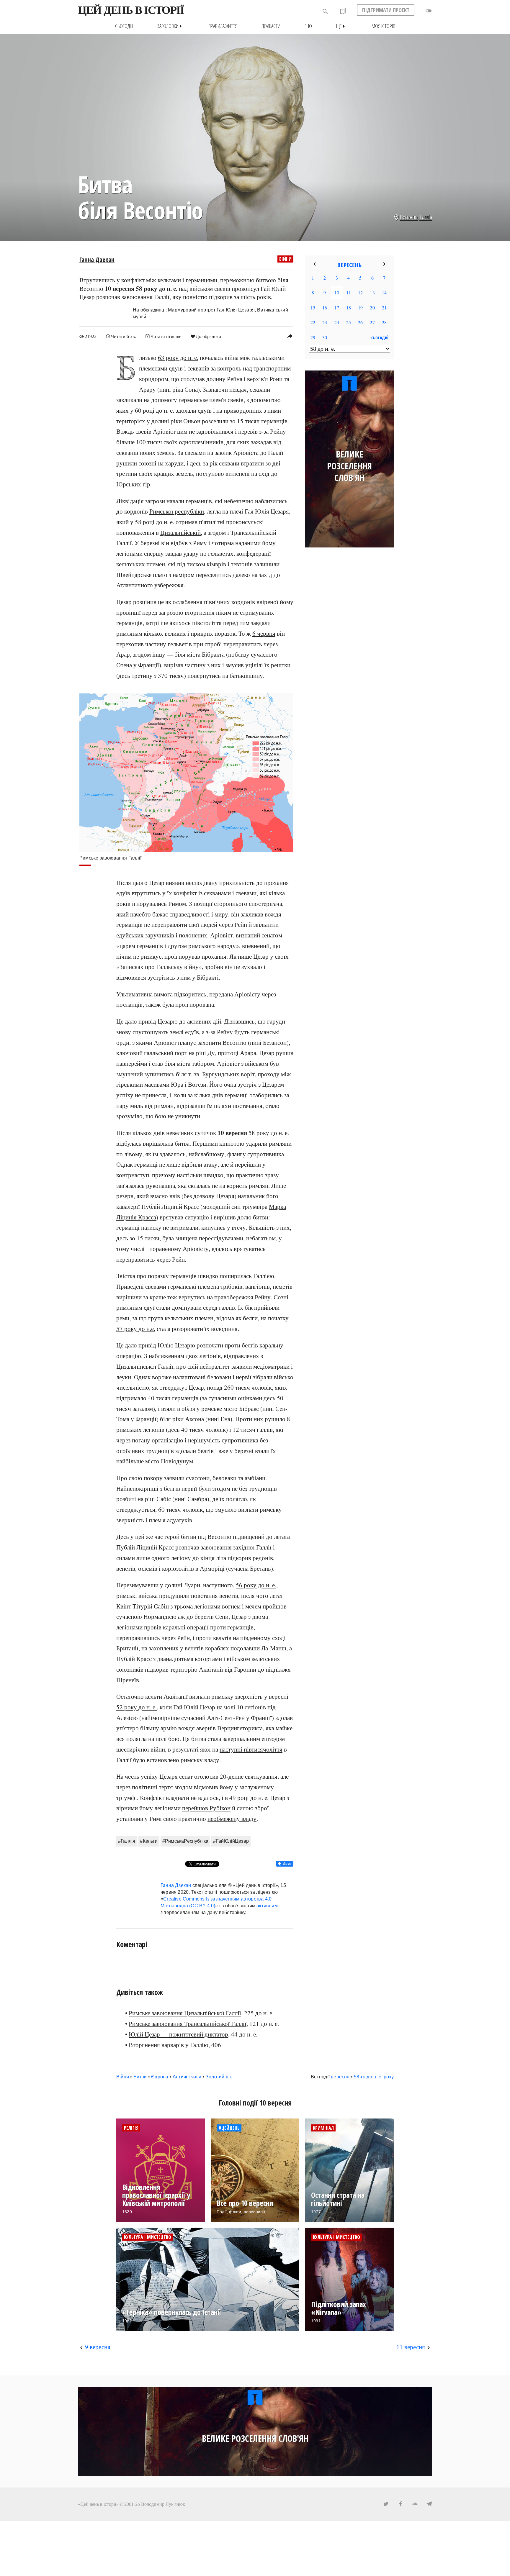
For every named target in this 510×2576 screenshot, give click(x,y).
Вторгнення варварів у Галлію (169, 2045)
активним (267, 1906)
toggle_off (429, 11)
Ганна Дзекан (97, 260)
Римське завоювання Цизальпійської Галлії (185, 2013)
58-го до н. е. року (374, 2077)
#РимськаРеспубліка (185, 1841)
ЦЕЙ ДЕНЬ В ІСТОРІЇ (131, 10)
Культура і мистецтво (148, 2237)
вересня (340, 2077)
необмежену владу (232, 1819)
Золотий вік (219, 2077)
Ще (342, 26)
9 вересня (98, 2347)
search (325, 12)
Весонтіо (409, 217)
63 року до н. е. (178, 358)
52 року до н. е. (137, 1707)
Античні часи (187, 2077)
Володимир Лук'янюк (163, 2504)
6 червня (264, 633)
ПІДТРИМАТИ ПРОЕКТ (386, 10)
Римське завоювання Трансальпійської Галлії (188, 2024)
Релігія (131, 2128)
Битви (140, 2077)
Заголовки (171, 26)
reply (290, 336)
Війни (285, 259)
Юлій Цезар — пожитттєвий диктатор (178, 2034)
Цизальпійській (180, 532)
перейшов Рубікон (206, 1808)
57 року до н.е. (136, 1329)
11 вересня (411, 2347)
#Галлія (127, 1841)
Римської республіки (177, 511)
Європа (160, 2077)
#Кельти (149, 1841)
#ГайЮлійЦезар (231, 1841)
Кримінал (323, 2128)
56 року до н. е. (256, 1585)
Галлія (426, 217)
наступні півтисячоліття (251, 1749)
